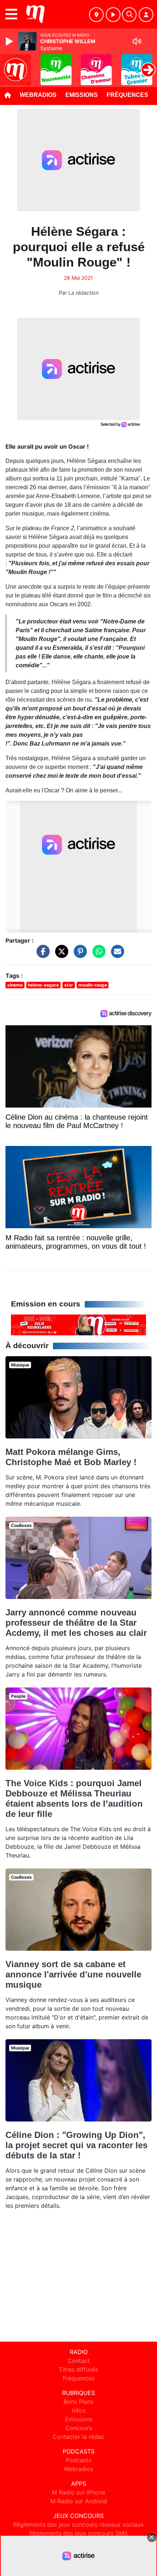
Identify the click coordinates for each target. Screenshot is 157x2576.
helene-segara (43, 985)
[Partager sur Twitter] (60, 955)
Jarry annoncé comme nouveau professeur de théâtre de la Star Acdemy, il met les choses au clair (76, 1623)
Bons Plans (78, 2402)
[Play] (10, 41)
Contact (79, 2361)
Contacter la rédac (78, 2437)
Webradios (38, 95)
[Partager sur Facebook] (41, 955)
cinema (15, 985)
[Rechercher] (129, 15)
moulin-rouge (93, 985)
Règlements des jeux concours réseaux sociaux (78, 2524)
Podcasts (78, 2460)
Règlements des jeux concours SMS (78, 2533)
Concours (79, 2428)
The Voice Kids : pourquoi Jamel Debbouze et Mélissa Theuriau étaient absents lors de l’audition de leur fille (74, 1798)
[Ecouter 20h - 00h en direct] (78, 1324)
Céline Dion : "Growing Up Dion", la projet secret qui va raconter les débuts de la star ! (76, 2145)
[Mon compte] (146, 15)
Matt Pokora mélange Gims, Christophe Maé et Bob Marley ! (71, 1457)
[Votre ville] (96, 15)
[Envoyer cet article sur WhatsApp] (97, 955)
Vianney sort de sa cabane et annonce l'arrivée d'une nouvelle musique (73, 1974)
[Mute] (137, 41)
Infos (79, 2410)
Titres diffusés (78, 2369)
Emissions (82, 95)
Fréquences (127, 95)
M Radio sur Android (79, 2501)
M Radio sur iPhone (78, 2492)
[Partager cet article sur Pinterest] (78, 955)
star (69, 985)
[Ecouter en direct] (113, 15)
